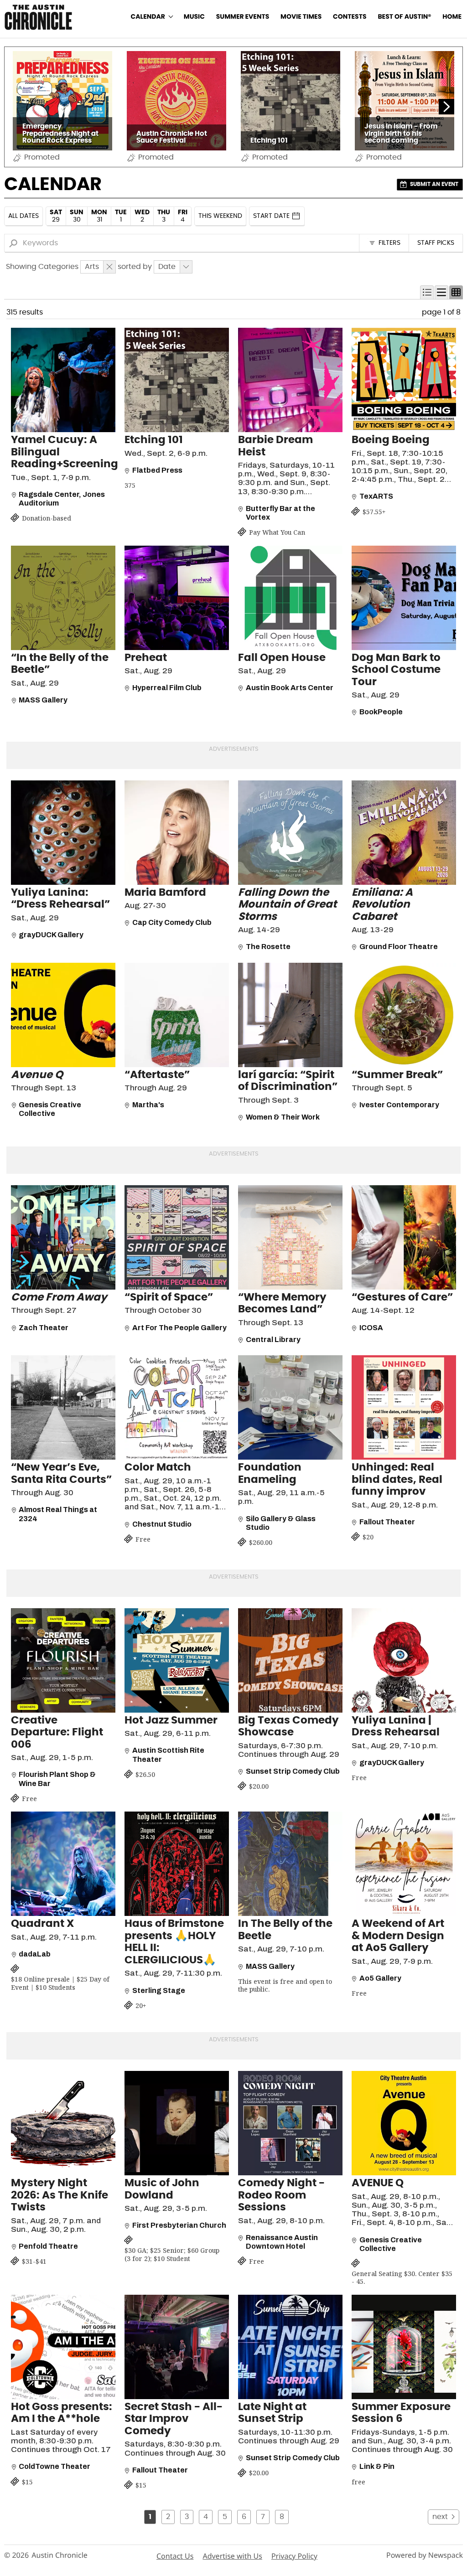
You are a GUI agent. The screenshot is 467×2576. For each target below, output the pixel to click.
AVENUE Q (378, 2183)
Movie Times (301, 17)
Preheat (146, 658)
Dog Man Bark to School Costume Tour (396, 670)
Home (452, 17)
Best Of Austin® (404, 17)
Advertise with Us (232, 2556)
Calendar (148, 17)
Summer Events (243, 17)
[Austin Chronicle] (38, 17)
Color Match (158, 1468)
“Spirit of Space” (169, 1298)
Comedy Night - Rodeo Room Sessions (281, 2195)
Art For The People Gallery (179, 1328)
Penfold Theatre (48, 2246)
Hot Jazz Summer (171, 1721)
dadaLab (35, 1954)
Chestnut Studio (162, 1524)
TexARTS (376, 496)
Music (194, 17)
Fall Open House (282, 658)
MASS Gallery (43, 700)
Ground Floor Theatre (399, 947)
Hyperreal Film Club (167, 688)
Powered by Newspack (425, 2555)
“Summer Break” (397, 1075)
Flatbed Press (157, 470)
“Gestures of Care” (402, 1298)
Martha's (148, 1105)
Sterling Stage (159, 1990)
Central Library (273, 1340)
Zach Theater (44, 1328)
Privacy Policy (294, 2556)
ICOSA (371, 1328)
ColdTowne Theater (54, 2466)
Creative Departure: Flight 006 (57, 1733)
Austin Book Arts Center (290, 688)
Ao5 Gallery (380, 1978)
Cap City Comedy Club (172, 922)
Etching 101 (154, 440)
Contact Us (175, 2556)
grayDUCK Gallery (51, 935)
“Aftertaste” (157, 1075)
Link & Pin (377, 2466)
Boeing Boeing (391, 440)
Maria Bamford (165, 893)
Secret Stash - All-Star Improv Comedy (174, 2419)
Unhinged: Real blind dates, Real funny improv (397, 1480)
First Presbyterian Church (179, 2225)
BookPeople (381, 712)
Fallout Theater (387, 1522)
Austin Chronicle (60, 2555)
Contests (350, 17)
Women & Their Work (283, 1117)
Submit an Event (434, 184)
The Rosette (268, 947)
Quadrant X (42, 1924)
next (440, 2517)
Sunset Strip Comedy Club (293, 1771)
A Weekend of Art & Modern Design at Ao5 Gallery (398, 1936)
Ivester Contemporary (399, 1105)
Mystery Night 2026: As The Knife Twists (60, 2195)
